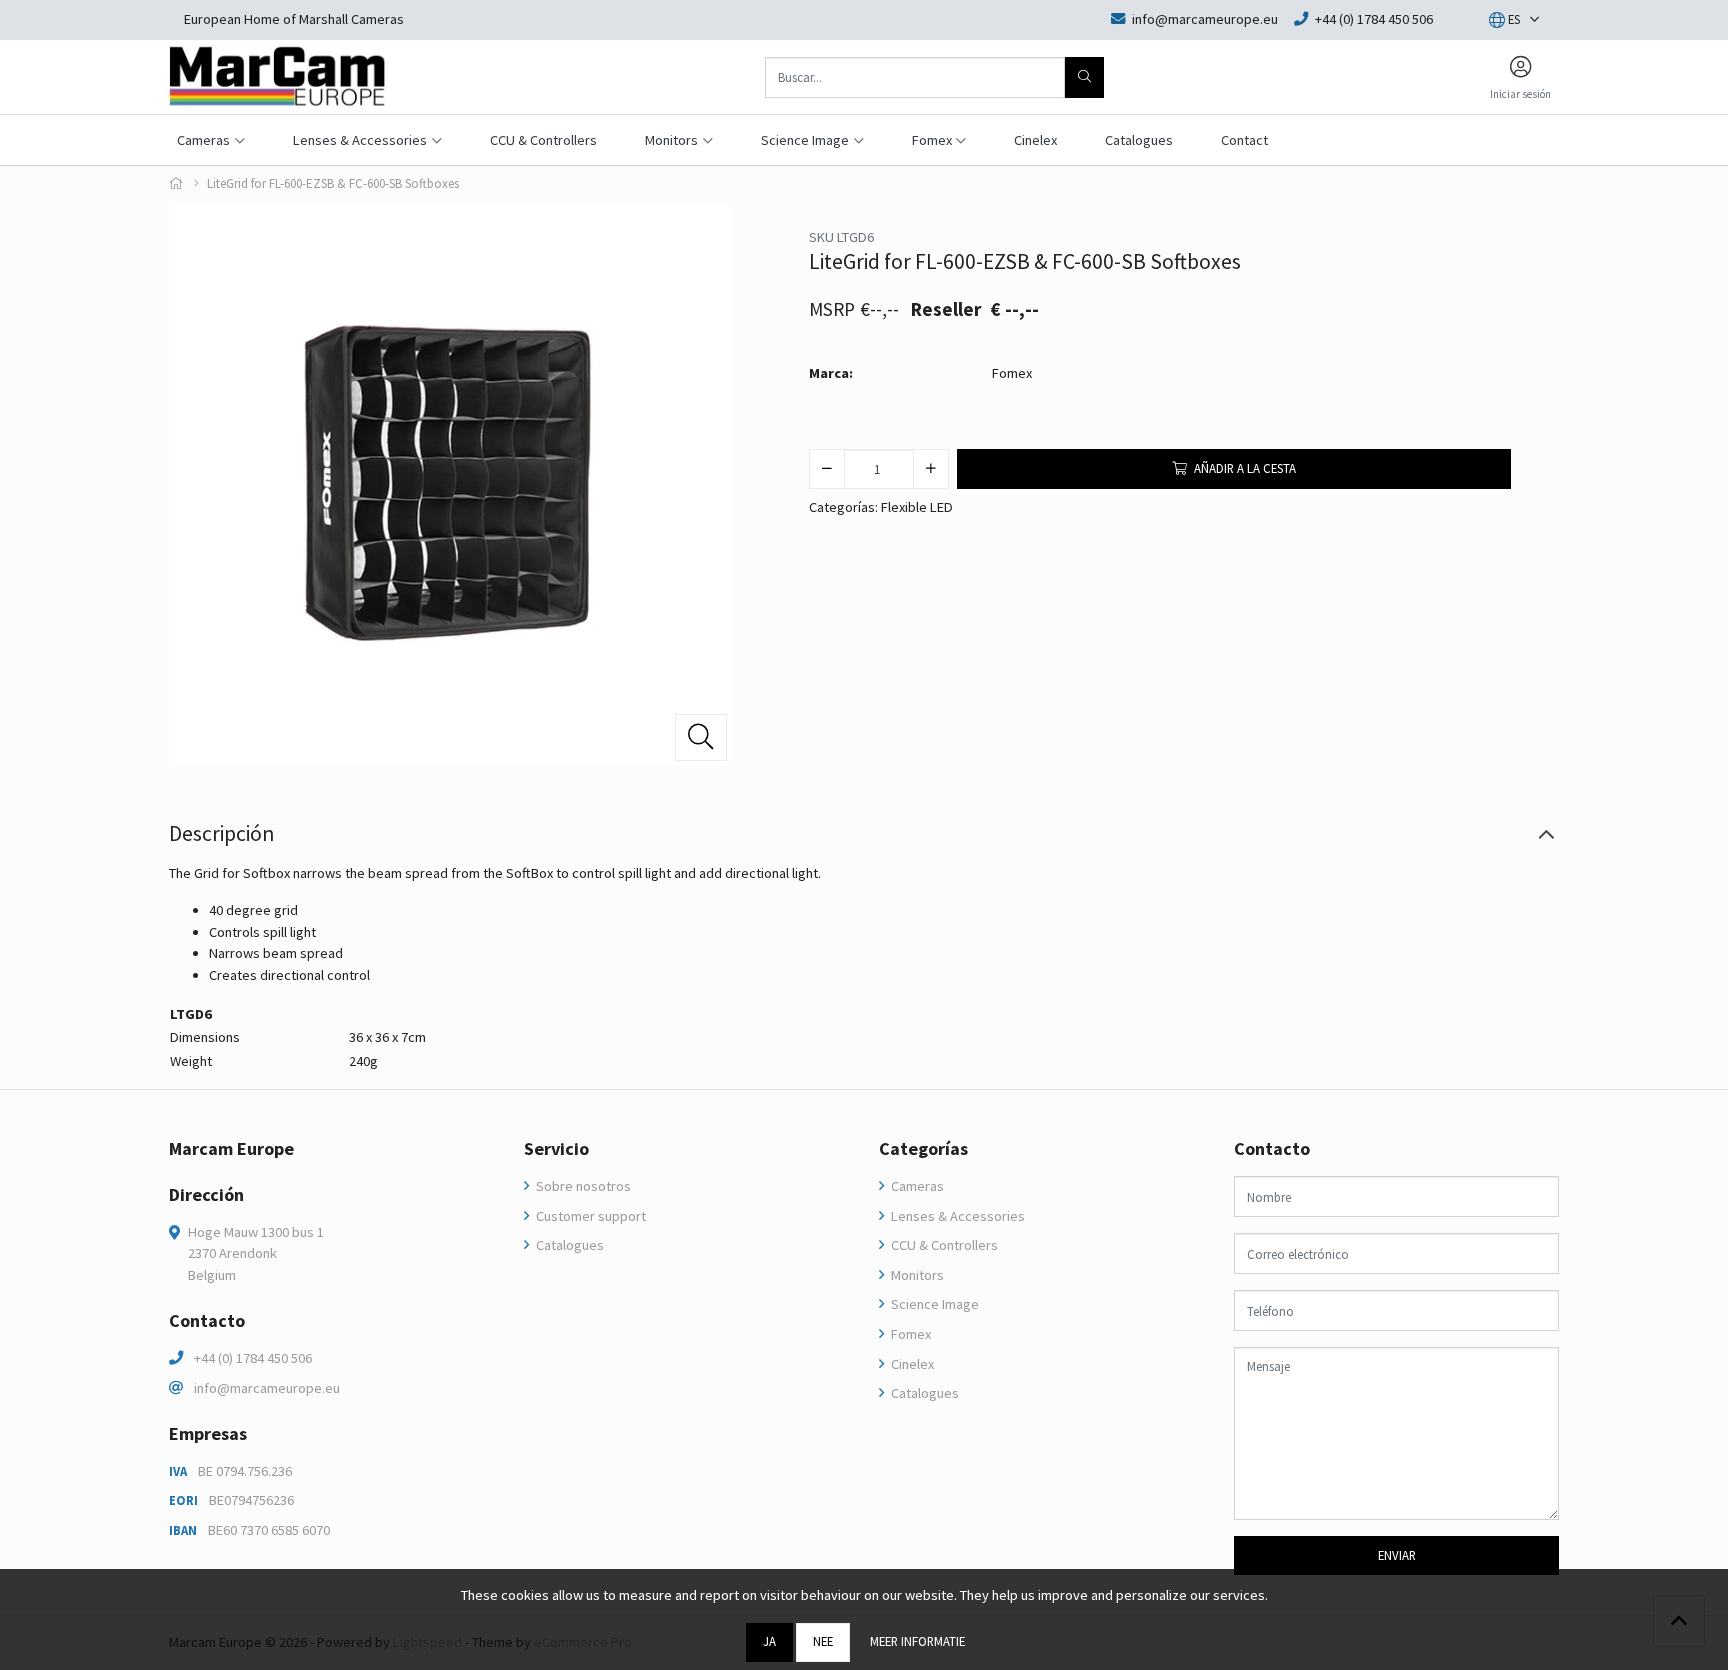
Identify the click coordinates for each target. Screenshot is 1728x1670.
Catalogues (1139, 140)
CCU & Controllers (543, 140)
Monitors (916, 1275)
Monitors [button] (671, 140)
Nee (823, 1641)
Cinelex (1035, 140)
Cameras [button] (203, 140)
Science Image (933, 1304)
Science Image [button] (805, 140)
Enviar (1397, 1555)
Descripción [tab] (221, 833)
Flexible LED (917, 507)
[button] (1504, 20)
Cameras (916, 1186)
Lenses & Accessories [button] (360, 140)
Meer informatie (917, 1641)
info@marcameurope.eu (267, 1388)
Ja (769, 1641)
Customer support (589, 1216)
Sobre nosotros (582, 1186)
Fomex (1012, 373)
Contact (1244, 140)
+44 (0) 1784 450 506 (253, 1358)
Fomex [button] (932, 140)
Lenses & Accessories (956, 1216)
